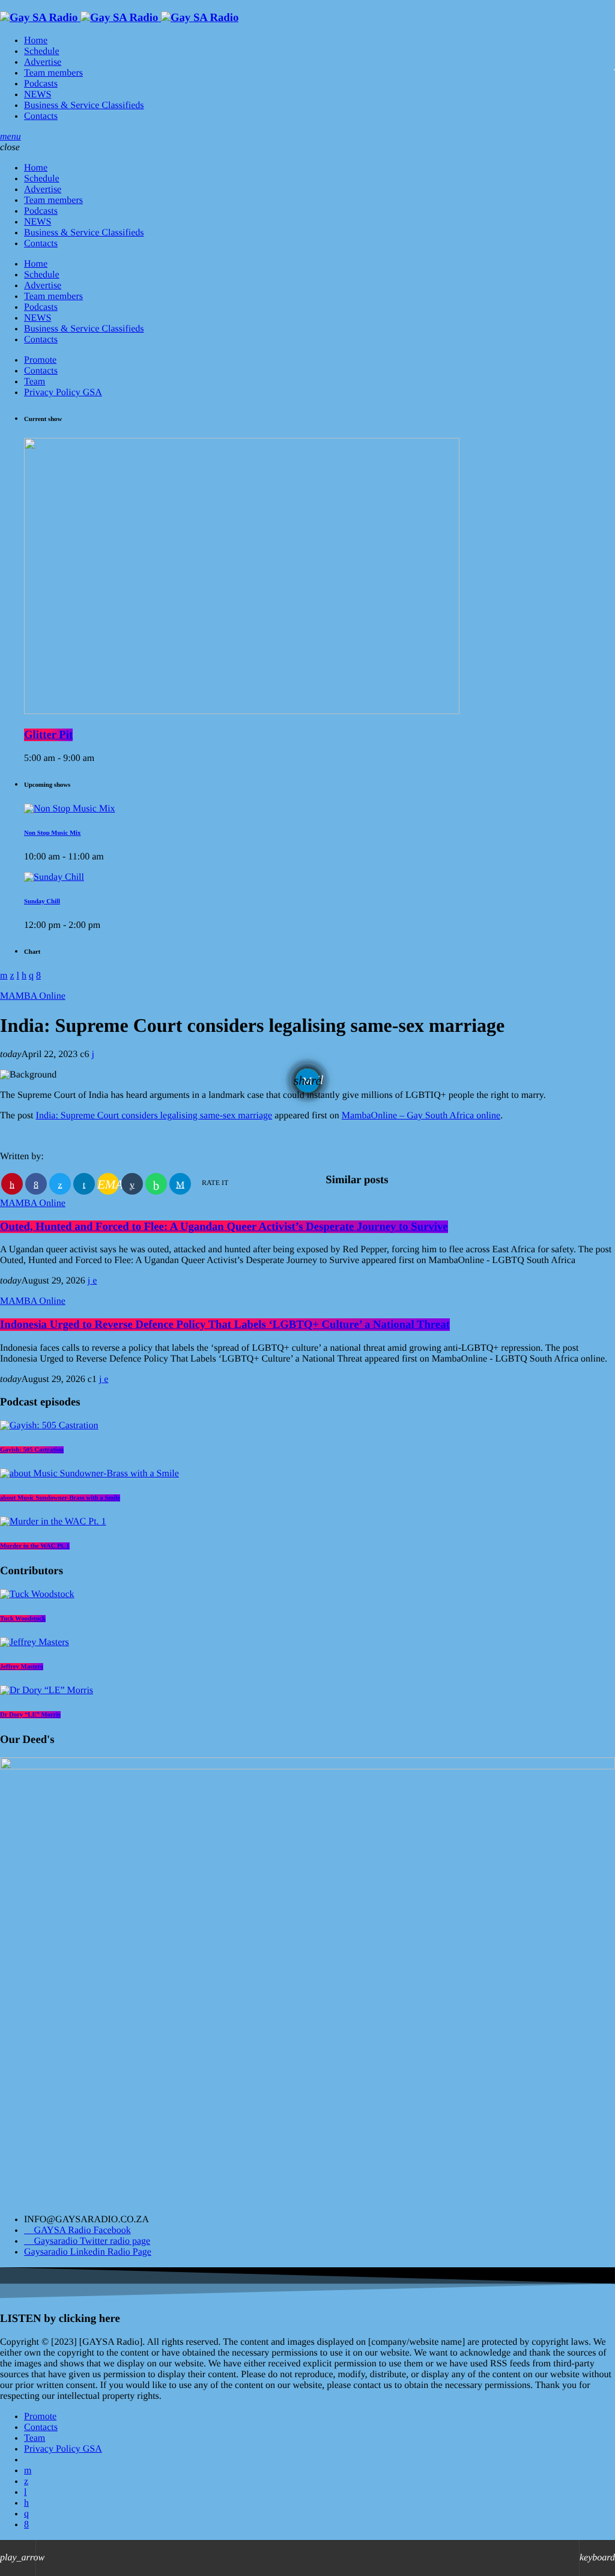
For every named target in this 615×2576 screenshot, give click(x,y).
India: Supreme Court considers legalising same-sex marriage (154, 1116)
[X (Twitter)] (26, 2481)
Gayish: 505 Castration (32, 1450)
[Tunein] (25, 2492)
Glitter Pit (48, 735)
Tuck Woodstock (23, 1619)
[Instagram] (26, 2514)
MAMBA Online (33, 996)
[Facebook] (26, 2525)
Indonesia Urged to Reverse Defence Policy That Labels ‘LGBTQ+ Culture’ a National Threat (225, 1325)
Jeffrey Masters (22, 1667)
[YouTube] (28, 2471)
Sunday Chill (42, 902)
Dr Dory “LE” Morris (30, 1715)
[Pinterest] (26, 2503)
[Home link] (119, 18)
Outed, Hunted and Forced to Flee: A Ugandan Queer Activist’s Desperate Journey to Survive (224, 1227)
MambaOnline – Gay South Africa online (421, 1116)
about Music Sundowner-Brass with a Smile (60, 1498)
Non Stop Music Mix (52, 833)
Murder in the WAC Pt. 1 (35, 1546)
